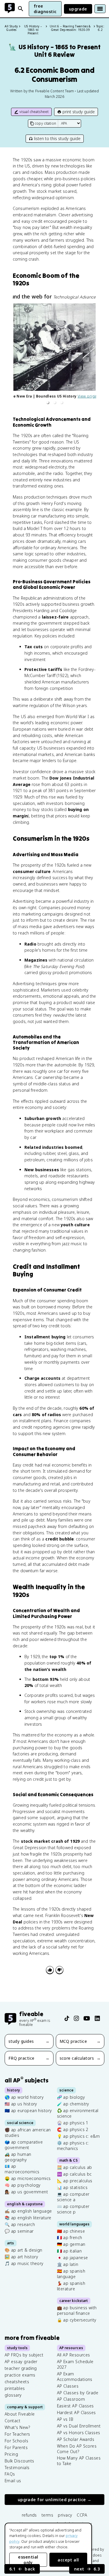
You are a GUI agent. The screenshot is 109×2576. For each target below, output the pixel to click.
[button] (48, 402)
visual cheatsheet (34, 112)
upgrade (78, 9)
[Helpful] (50, 1970)
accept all (68, 2560)
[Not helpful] (59, 1970)
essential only (28, 2560)
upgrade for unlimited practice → (55, 2500)
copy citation (45, 123)
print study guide (79, 112)
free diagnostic (45, 9)
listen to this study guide (57, 138)
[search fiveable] (21, 9)
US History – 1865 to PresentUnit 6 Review (54, 51)
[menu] (100, 9)
